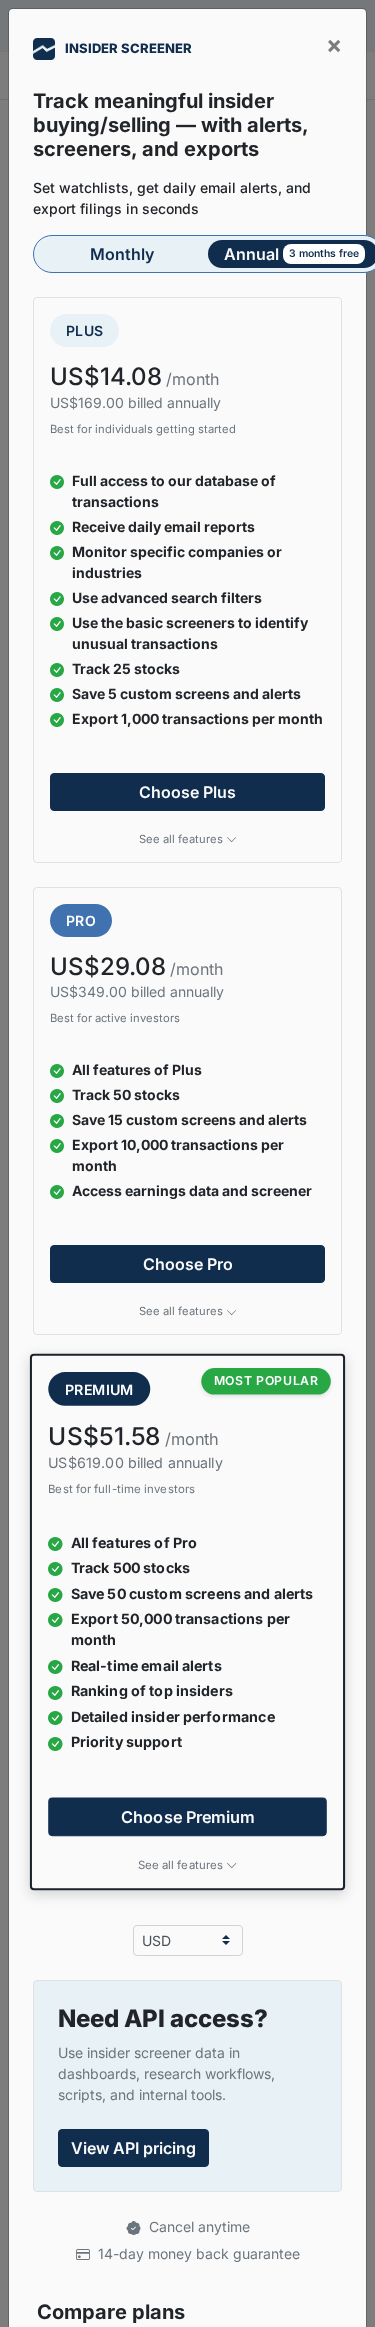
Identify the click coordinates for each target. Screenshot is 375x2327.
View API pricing (133, 2148)
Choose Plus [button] (187, 792)
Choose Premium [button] (188, 1816)
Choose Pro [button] (188, 1264)
